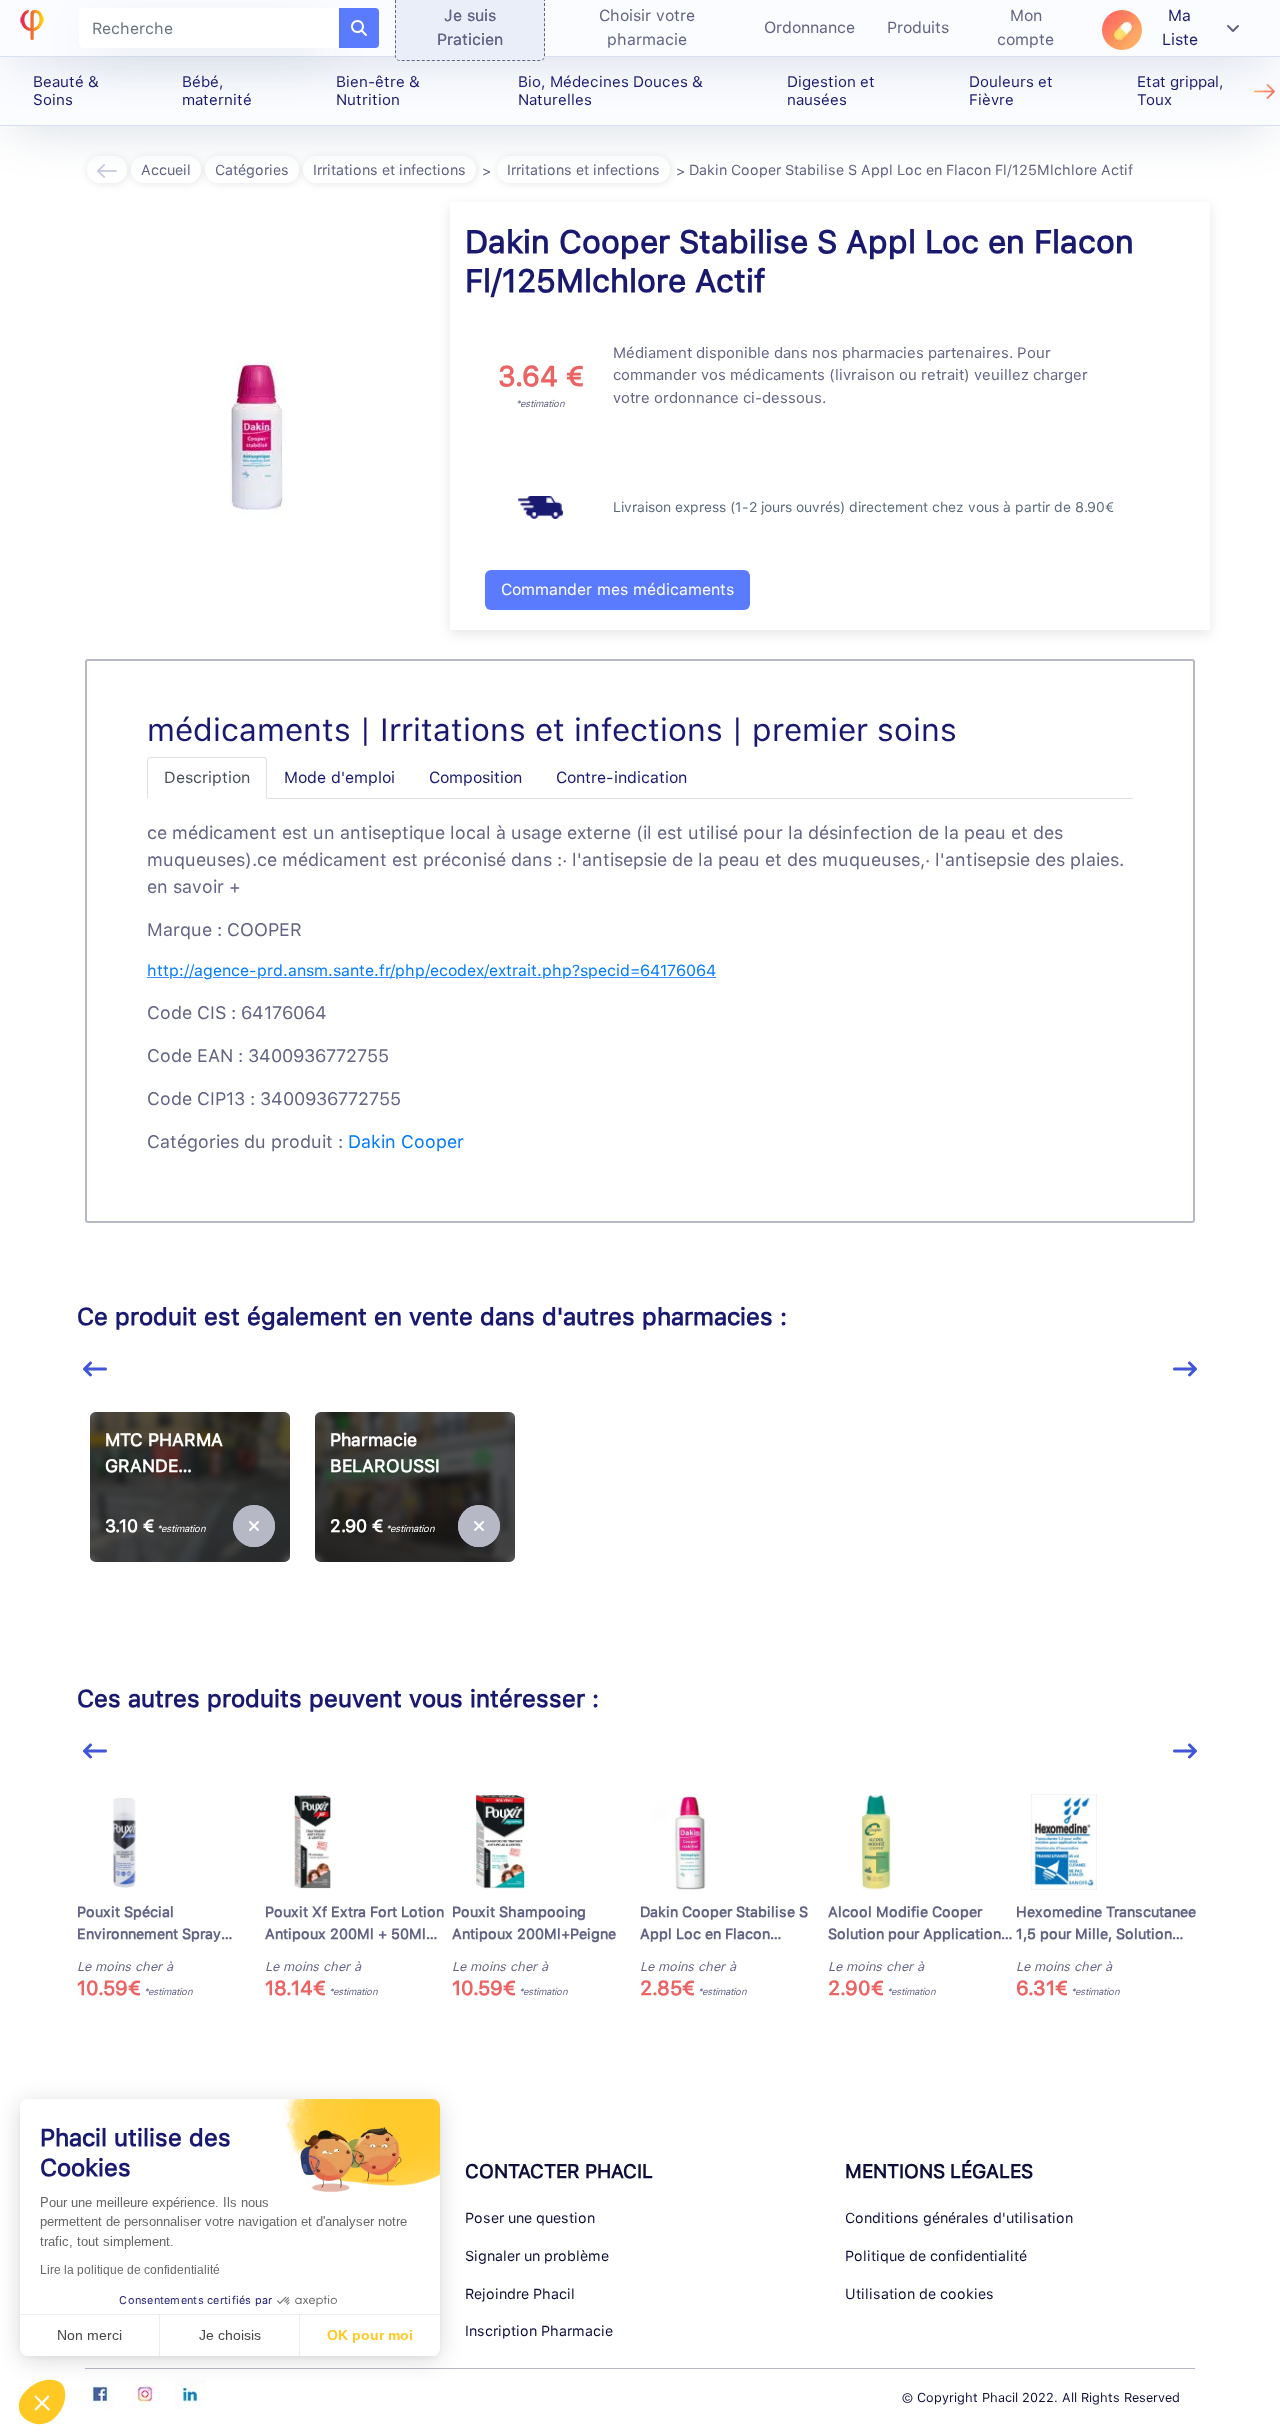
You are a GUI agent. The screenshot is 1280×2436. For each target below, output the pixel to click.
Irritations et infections (389, 169)
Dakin (372, 1141)
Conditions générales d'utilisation (959, 2217)
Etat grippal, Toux (1180, 91)
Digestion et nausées (831, 91)
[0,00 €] (253, 1526)
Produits (918, 27)
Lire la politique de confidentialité (130, 2270)
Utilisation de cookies (919, 2293)
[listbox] (640, 1532)
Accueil (166, 169)
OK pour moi (370, 2335)
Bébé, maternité (217, 91)
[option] (189, 1524)
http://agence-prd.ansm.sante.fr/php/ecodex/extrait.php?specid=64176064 (431, 970)
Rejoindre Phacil (520, 2293)
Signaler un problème (537, 2255)
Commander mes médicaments (617, 589)
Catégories (252, 169)
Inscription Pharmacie (539, 2330)
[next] (1185, 1369)
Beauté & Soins (66, 91)
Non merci (89, 2335)
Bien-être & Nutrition (378, 91)
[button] (42, 2402)
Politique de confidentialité (936, 2255)
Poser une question (530, 2217)
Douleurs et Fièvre (1011, 91)
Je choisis (230, 2335)
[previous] (95, 1369)
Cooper (432, 1141)
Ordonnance (809, 27)
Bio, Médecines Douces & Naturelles (610, 91)
